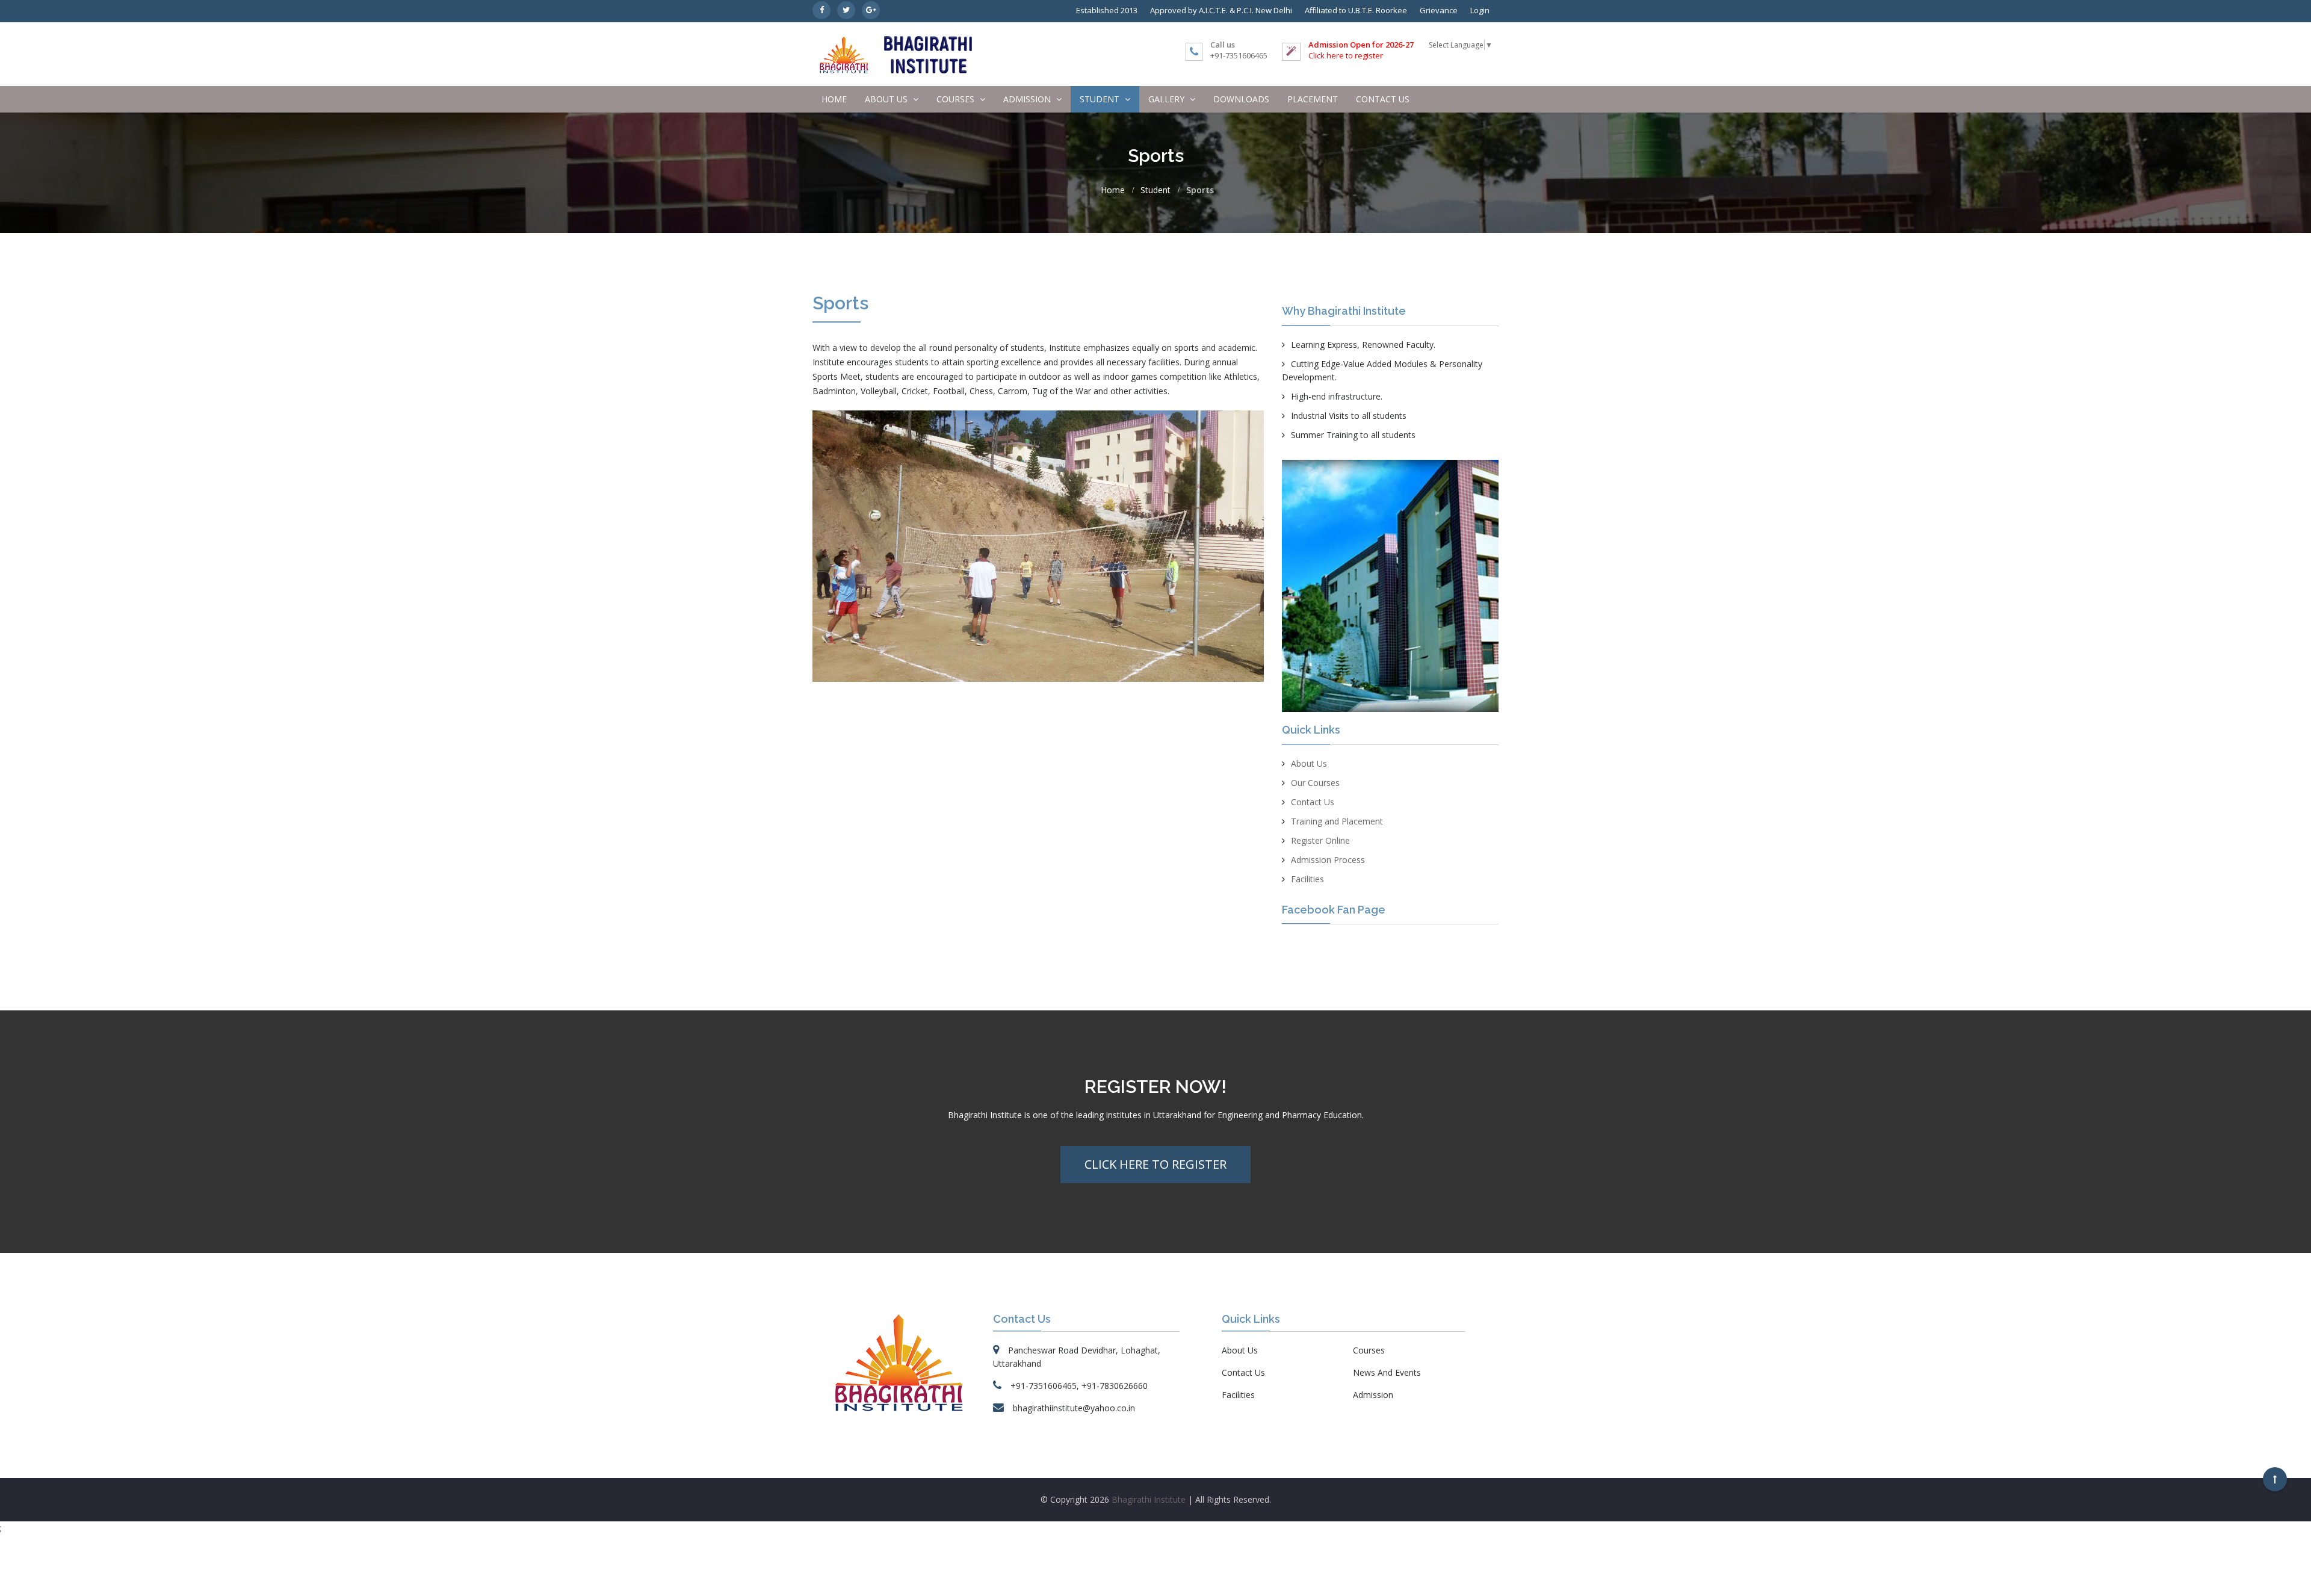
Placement (1313, 99)
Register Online (1320, 840)
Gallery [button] (1168, 99)
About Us (1309, 763)
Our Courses (1315, 783)
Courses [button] (957, 99)
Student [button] (1101, 99)
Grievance (1439, 10)
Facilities (1307, 879)
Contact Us (1383, 99)
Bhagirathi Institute (1149, 1499)
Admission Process (1328, 860)
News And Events (1387, 1372)
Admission (1373, 1395)
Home (834, 99)
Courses (1369, 1350)
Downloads (1241, 99)
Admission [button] (1028, 99)
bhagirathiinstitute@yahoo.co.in (1074, 1408)
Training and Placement (1337, 821)
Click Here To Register (1155, 1164)
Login (1480, 10)
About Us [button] (887, 99)
